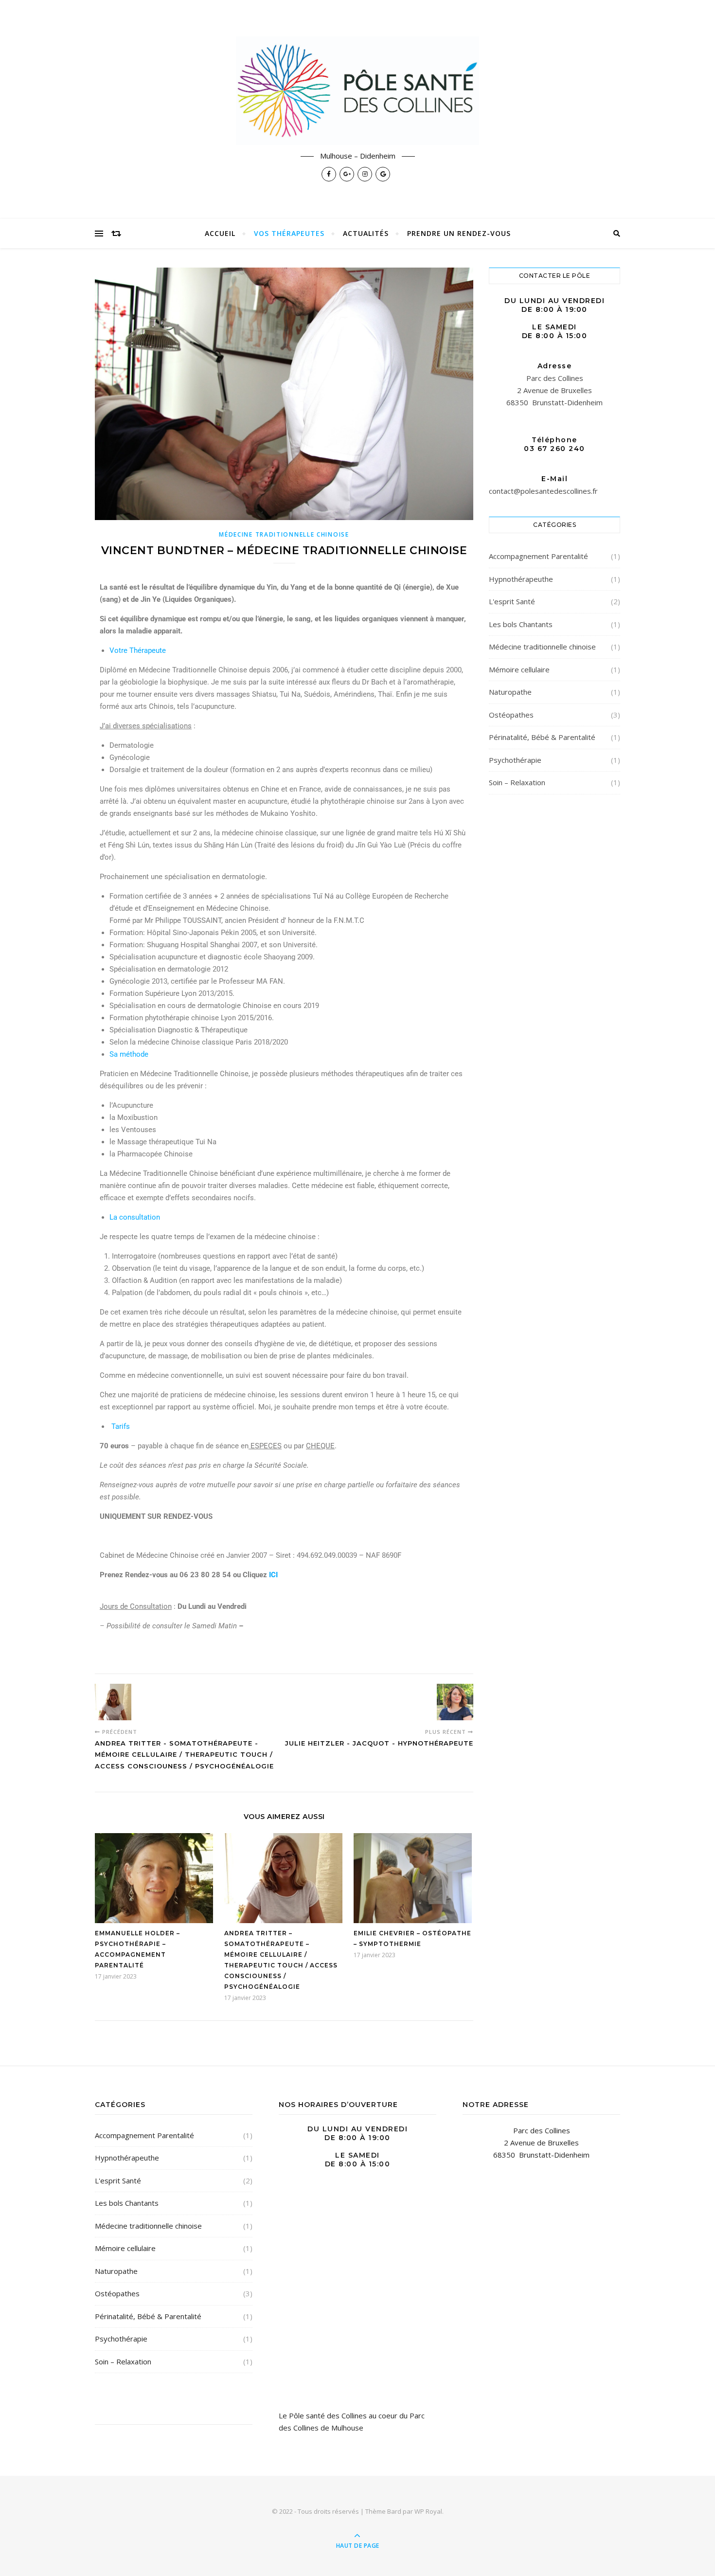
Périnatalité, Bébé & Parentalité (542, 737)
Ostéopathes (511, 715)
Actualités (366, 233)
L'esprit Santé (512, 601)
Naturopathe (510, 692)
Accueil (220, 233)
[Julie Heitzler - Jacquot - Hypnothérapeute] (455, 1702)
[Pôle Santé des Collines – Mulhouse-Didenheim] (357, 90)
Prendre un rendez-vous (459, 233)
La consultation (135, 1217)
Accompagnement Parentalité (538, 556)
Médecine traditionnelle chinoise (284, 534)
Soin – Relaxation (517, 782)
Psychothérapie (515, 760)
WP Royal (428, 2511)
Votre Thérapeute (138, 650)
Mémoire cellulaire (519, 669)
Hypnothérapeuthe (521, 579)
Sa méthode (129, 1054)
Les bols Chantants (521, 624)
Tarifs (121, 1426)
